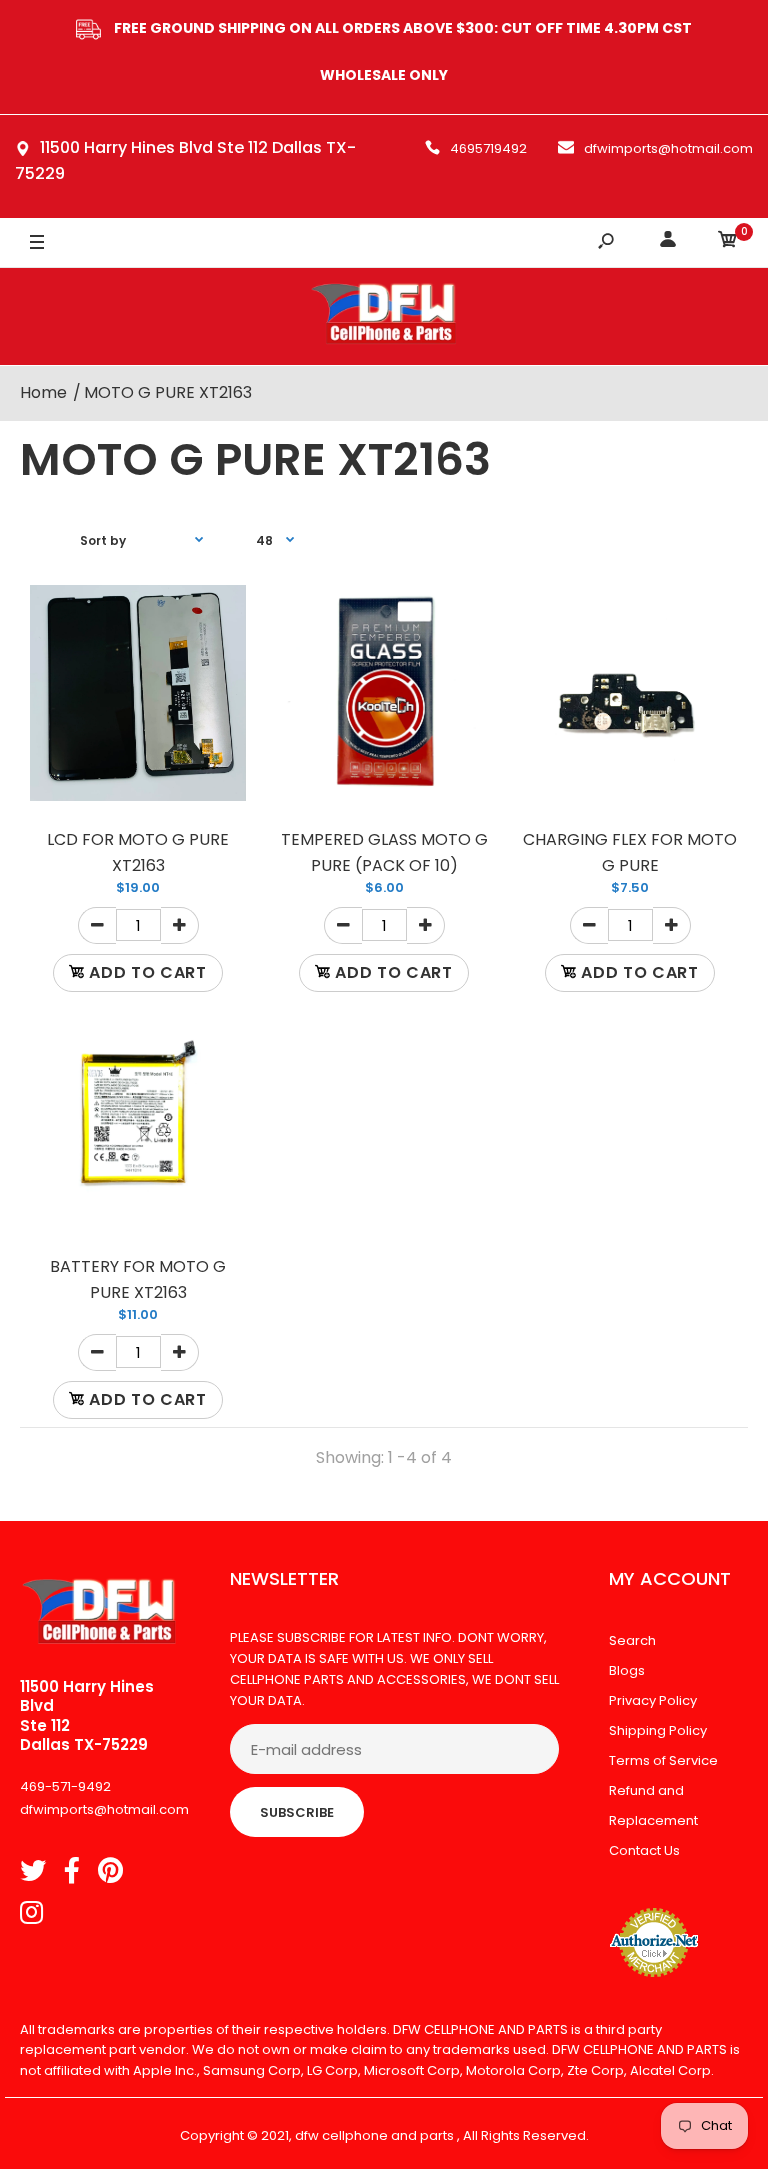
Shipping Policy (658, 1730)
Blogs (627, 1670)
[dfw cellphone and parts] (384, 316)
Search (632, 1640)
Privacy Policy (653, 1700)
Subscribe (297, 1812)
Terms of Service (663, 1760)
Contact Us (644, 1850)
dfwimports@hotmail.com (668, 148)
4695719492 (488, 148)
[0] (728, 242)
